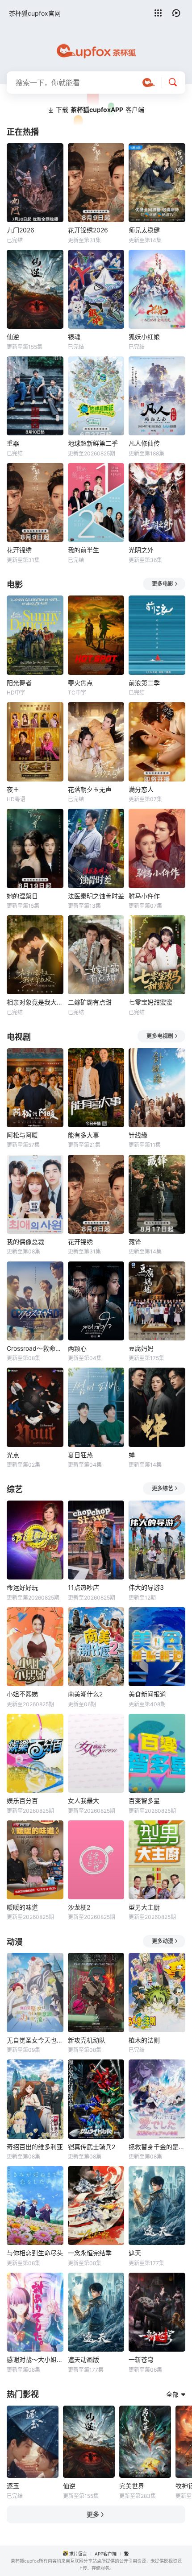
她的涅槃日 (22, 896)
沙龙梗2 (79, 1907)
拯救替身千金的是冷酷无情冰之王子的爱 (157, 2147)
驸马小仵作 (144, 896)
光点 (13, 1455)
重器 (13, 443)
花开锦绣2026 (88, 230)
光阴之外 (141, 550)
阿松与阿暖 (22, 1135)
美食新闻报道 (147, 1694)
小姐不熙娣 (22, 1694)
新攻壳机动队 (87, 2040)
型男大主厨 (144, 1907)
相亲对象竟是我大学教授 (35, 1002)
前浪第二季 (144, 683)
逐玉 (13, 2486)
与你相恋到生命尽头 (35, 2253)
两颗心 (77, 1348)
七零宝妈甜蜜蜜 (150, 1002)
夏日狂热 (80, 1455)
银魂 (74, 337)
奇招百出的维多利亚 (35, 2147)
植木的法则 (144, 2040)
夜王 (13, 789)
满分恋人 (141, 789)
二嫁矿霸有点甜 (90, 1002)
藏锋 (135, 1242)
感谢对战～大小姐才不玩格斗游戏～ (35, 2359)
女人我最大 (83, 1801)
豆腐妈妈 (141, 1348)
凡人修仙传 (144, 443)
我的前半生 (83, 550)
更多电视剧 (160, 1036)
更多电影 (163, 584)
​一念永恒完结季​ (90, 2253)
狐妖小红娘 (144, 337)
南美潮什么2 (85, 1694)
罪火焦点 (80, 683)
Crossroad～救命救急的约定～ (35, 1348)
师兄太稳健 (144, 230)
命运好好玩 (22, 1587)
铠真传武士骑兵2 (92, 2147)
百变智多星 (144, 1801)
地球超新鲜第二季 (93, 443)
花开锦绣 (19, 550)
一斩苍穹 (141, 2359)
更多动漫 (163, 1941)
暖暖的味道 (22, 1907)
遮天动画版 (83, 2359)
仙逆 (13, 337)
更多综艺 (163, 1488)
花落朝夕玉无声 (90, 789)
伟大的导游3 (146, 1587)
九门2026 (21, 230)
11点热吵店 (83, 1587)
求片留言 (78, 2554)
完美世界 (132, 2486)
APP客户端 (106, 2554)
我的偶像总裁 (25, 1242)
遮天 (135, 2253)
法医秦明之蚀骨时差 (96, 896)
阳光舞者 (19, 683)
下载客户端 (100, 110)
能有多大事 (83, 1135)
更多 (93, 2514)
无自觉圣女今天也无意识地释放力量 (35, 2040)
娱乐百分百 (22, 1801)
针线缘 (138, 1135)
